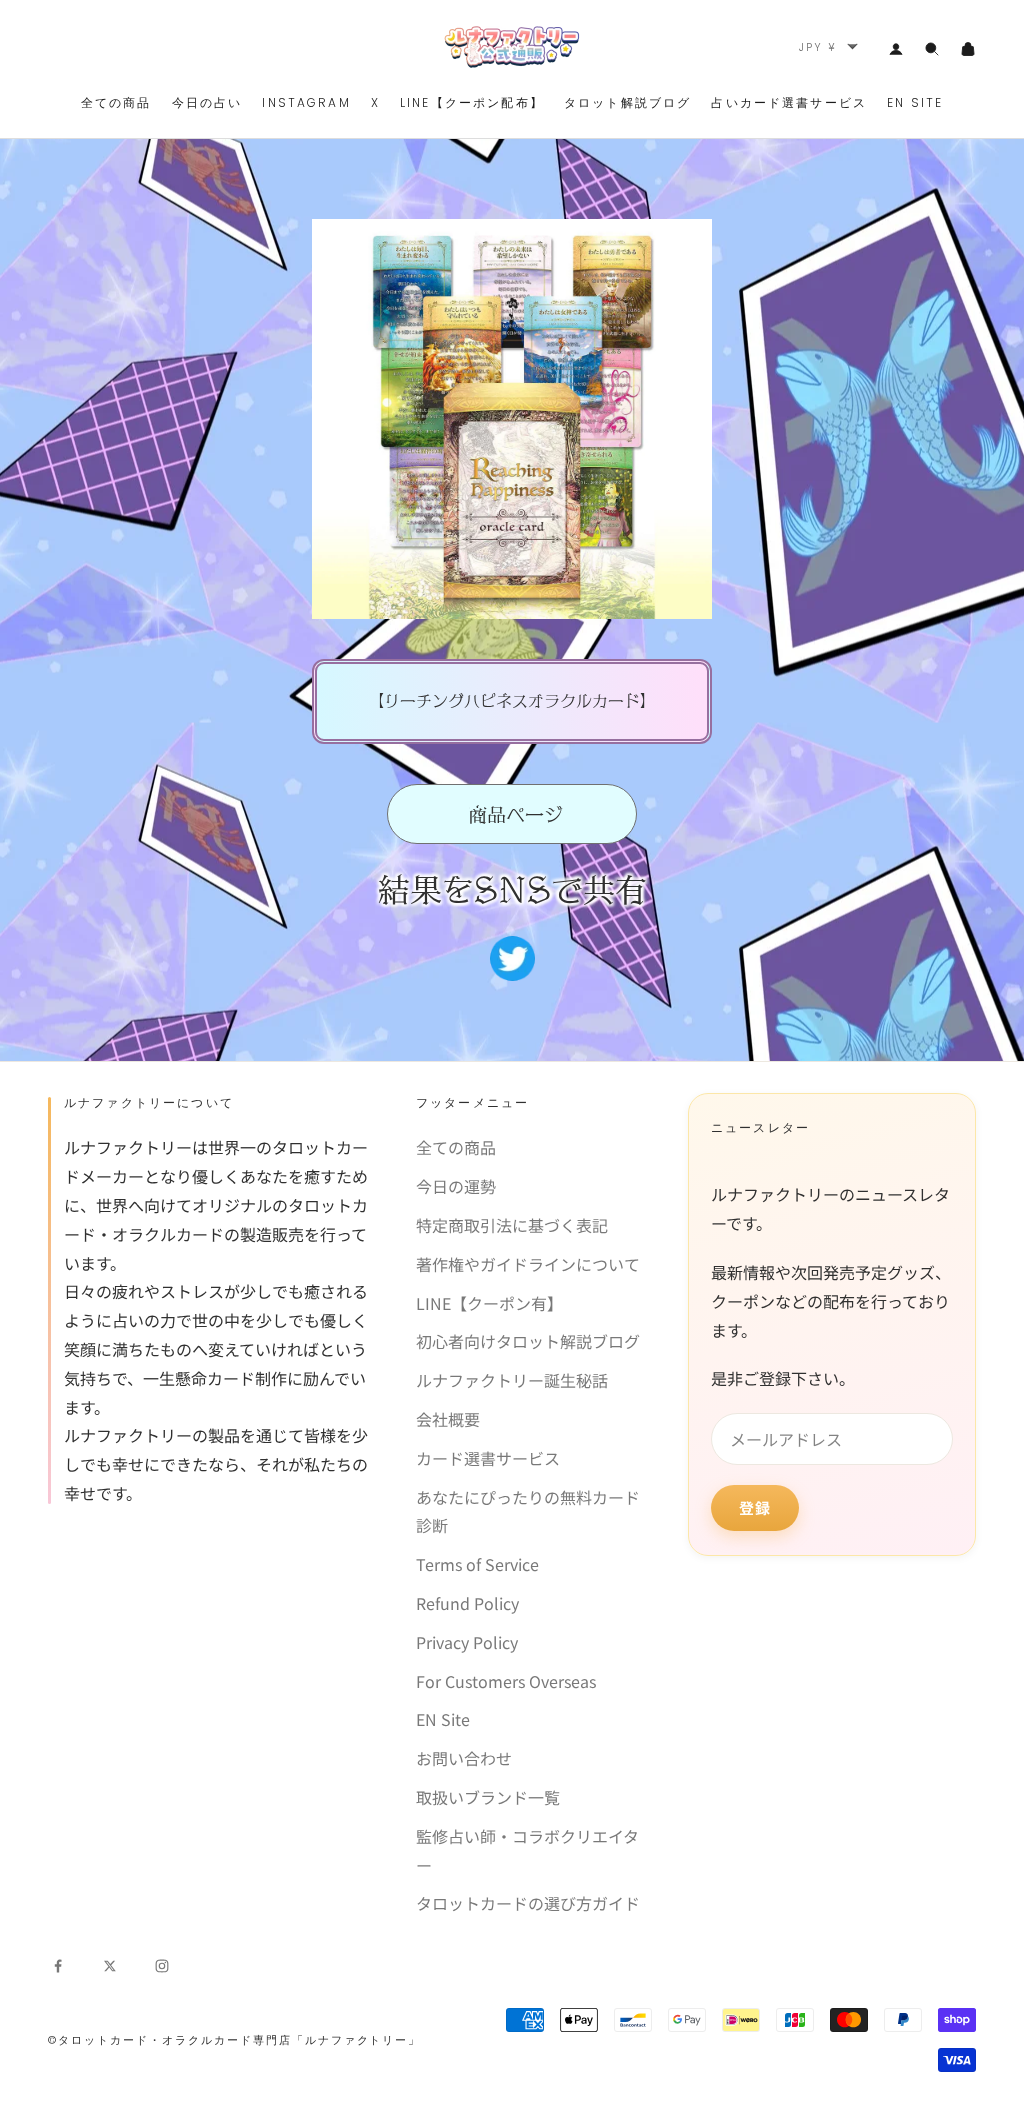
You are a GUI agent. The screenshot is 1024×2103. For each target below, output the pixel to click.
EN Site (443, 1719)
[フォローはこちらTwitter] (110, 1963)
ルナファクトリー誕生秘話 (512, 1380)
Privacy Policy (467, 1642)
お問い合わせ (464, 1758)
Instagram (306, 102)
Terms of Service (477, 1564)
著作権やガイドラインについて (528, 1264)
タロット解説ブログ (627, 102)
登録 (755, 1507)
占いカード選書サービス (789, 102)
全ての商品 (116, 102)
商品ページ (512, 814)
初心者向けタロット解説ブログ (528, 1341)
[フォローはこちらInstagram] (162, 1963)
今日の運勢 (456, 1186)
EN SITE (915, 102)
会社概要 (448, 1419)
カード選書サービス (488, 1458)
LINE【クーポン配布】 (472, 102)
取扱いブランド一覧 (488, 1797)
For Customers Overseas (506, 1681)
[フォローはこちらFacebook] (58, 1963)
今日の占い (207, 102)
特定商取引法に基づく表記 (512, 1225)
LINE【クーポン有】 (489, 1303)
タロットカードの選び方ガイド (528, 1903)
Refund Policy (467, 1603)
